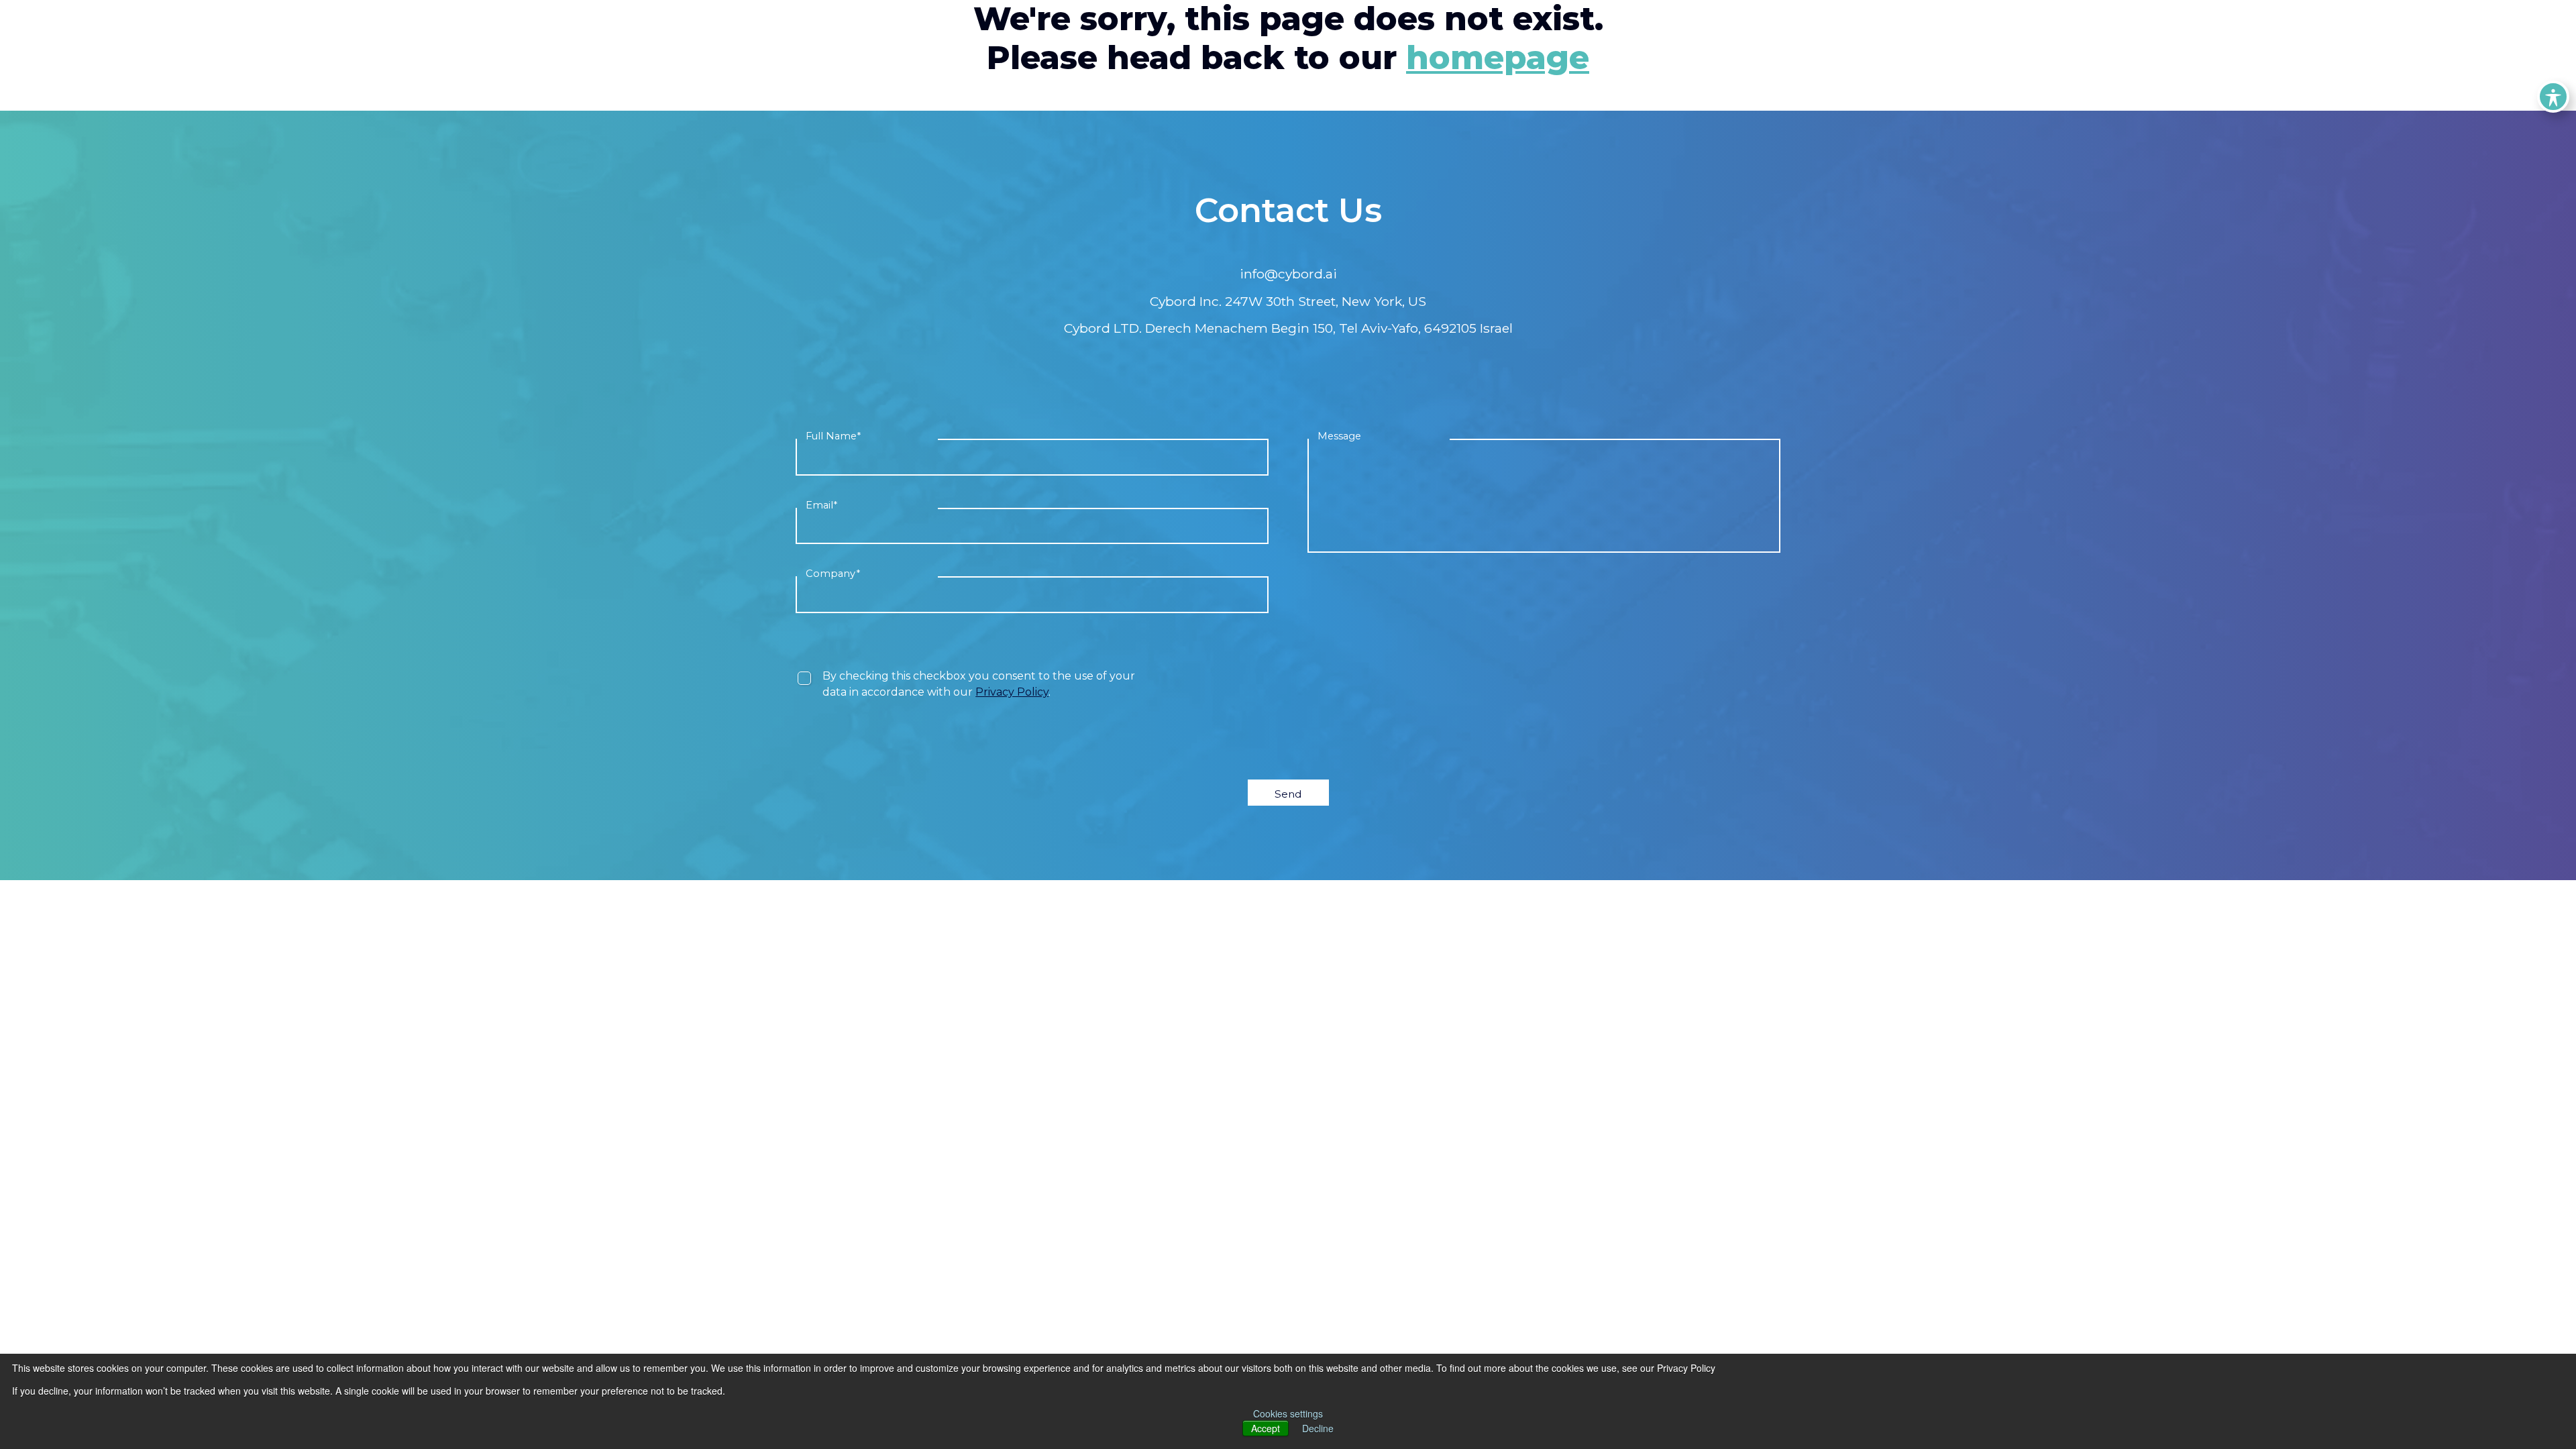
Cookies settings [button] (1288, 1413)
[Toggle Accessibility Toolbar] (2553, 97)
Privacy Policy (1012, 692)
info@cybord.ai (1288, 274)
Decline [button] (1318, 1428)
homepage (1498, 58)
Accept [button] (1266, 1428)
